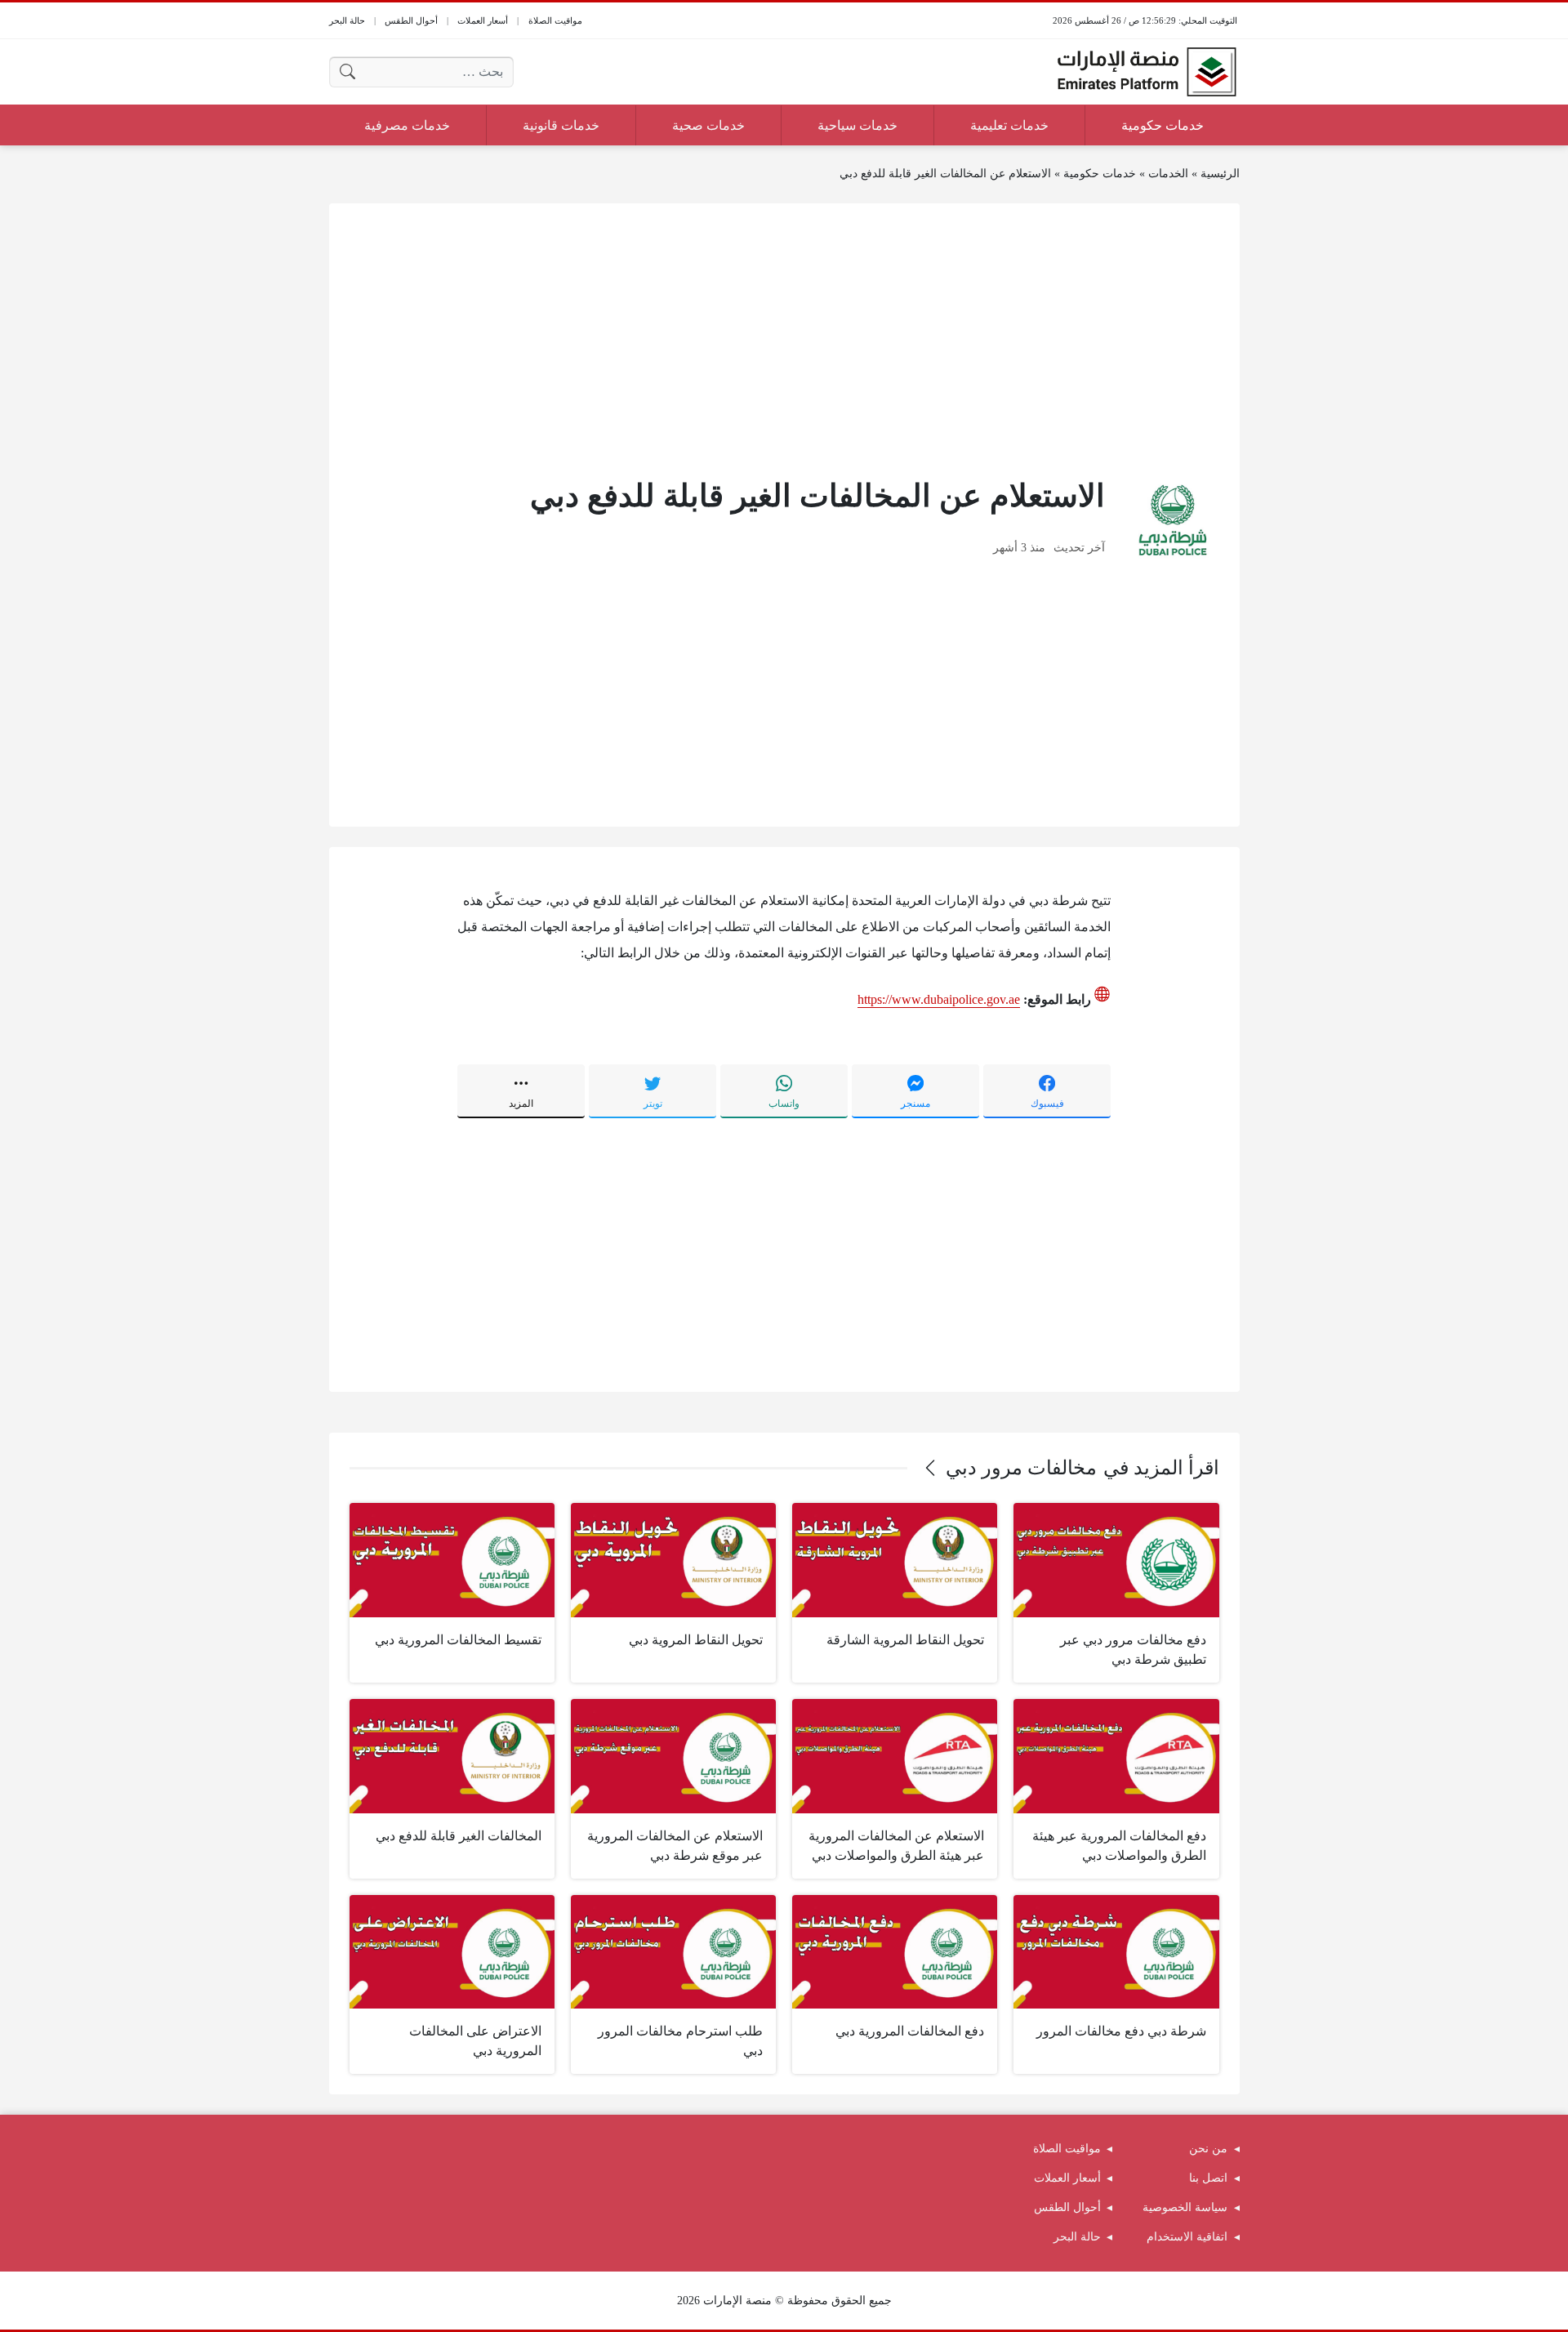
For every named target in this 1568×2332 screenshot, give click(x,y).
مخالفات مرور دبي (1021, 1468)
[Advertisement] (784, 338)
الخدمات (1168, 174)
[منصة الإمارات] (1147, 72)
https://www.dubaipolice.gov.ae (939, 999)
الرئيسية (1220, 174)
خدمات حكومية (1100, 174)
